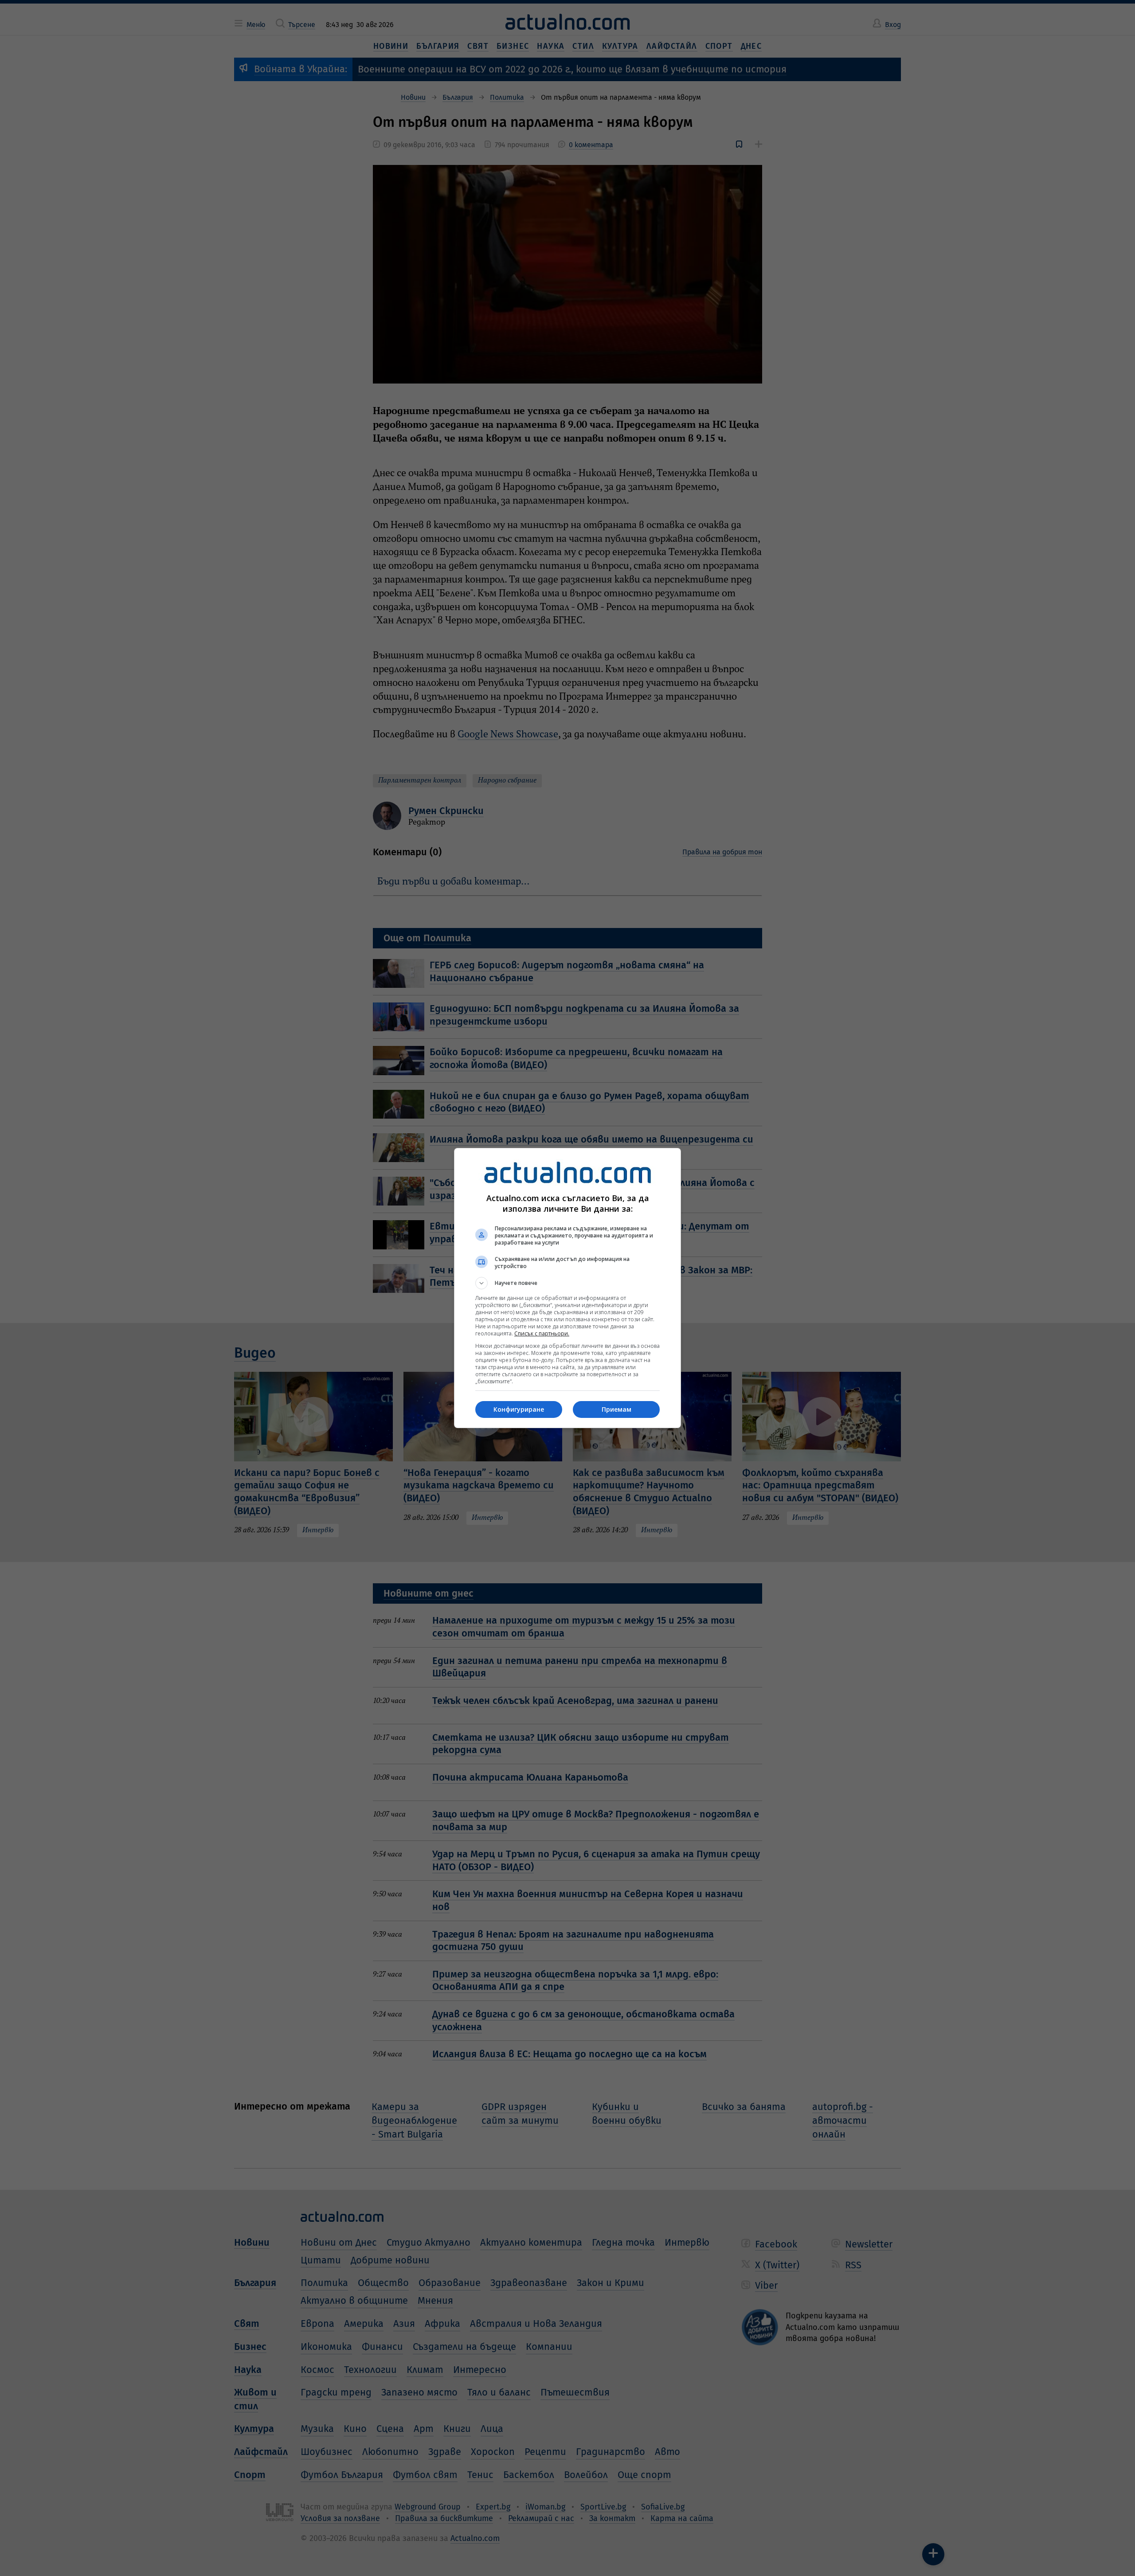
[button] (567, 1283)
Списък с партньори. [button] (542, 1333)
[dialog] (567, 1288)
